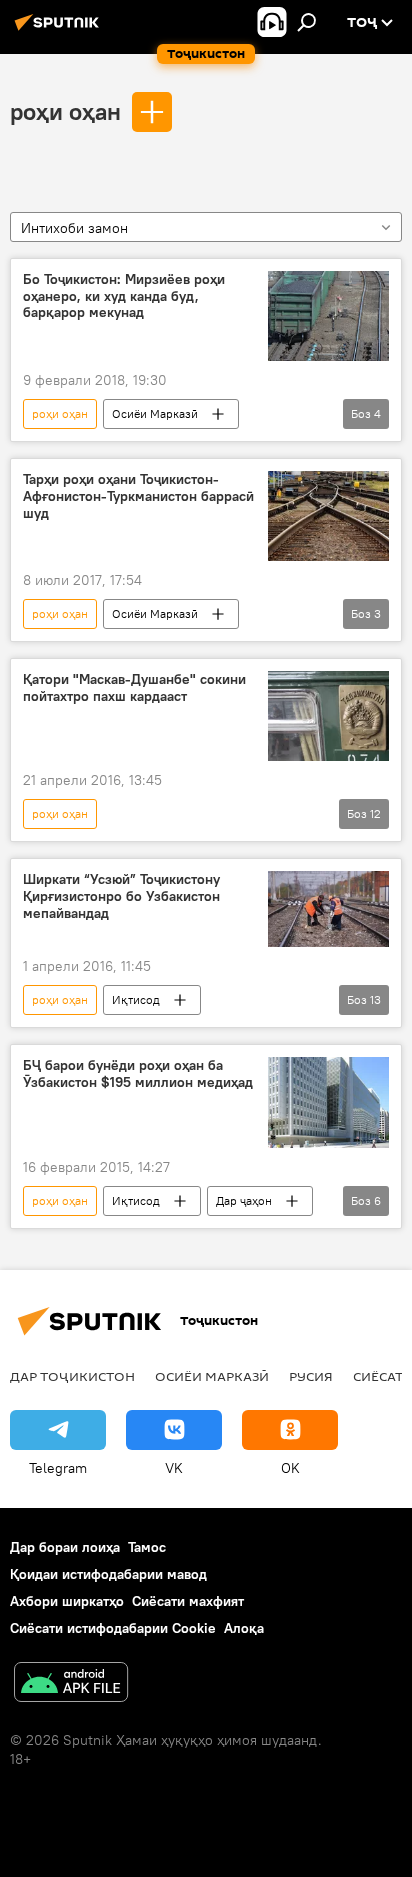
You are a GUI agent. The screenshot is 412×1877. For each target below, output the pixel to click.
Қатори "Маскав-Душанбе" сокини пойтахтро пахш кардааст (134, 688)
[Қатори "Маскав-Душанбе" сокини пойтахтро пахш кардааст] (328, 716)
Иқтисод (136, 999)
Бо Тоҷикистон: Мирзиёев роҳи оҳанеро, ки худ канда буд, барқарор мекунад (124, 296)
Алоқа (244, 1628)
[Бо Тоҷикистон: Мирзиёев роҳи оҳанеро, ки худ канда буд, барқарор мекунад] (328, 316)
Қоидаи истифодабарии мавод (108, 1574)
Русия (311, 1376)
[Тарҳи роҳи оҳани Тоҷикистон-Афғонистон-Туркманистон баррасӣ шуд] (328, 516)
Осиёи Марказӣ (155, 413)
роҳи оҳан (65, 111)
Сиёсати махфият (188, 1601)
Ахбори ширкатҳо (67, 1601)
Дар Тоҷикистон (72, 1376)
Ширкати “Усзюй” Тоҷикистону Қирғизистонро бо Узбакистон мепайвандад (121, 896)
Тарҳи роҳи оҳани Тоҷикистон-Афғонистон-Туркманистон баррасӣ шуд (138, 496)
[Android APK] (71, 1684)
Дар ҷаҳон (244, 1200)
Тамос (147, 1547)
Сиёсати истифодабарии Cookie (113, 1628)
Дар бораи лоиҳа (65, 1547)
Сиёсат (378, 1376)
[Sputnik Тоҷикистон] (60, 30)
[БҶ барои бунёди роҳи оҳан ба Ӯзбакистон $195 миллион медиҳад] (328, 1102)
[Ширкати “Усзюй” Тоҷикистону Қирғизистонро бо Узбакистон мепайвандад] (328, 909)
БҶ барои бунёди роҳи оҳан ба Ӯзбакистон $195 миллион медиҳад (138, 1074)
